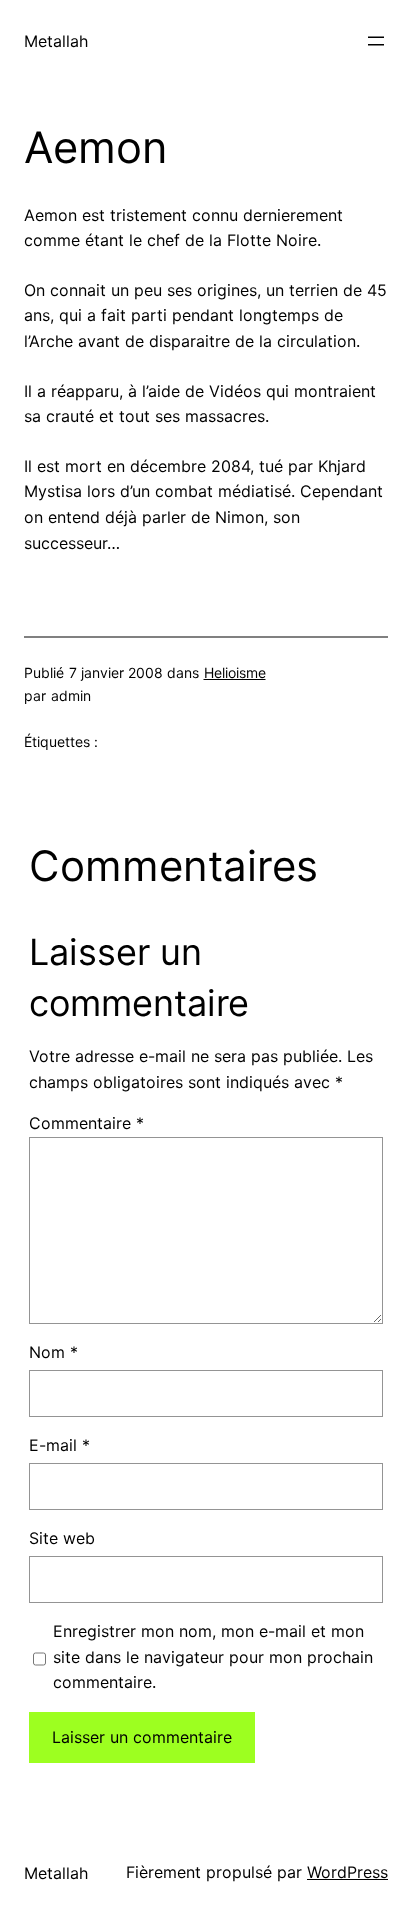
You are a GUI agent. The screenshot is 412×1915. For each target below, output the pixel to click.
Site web (62, 1538)
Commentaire (86, 1123)
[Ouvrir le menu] (376, 41)
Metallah (56, 41)
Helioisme (235, 672)
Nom (53, 1352)
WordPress (347, 1872)
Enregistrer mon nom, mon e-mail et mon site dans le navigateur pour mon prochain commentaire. (213, 1656)
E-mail (59, 1445)
